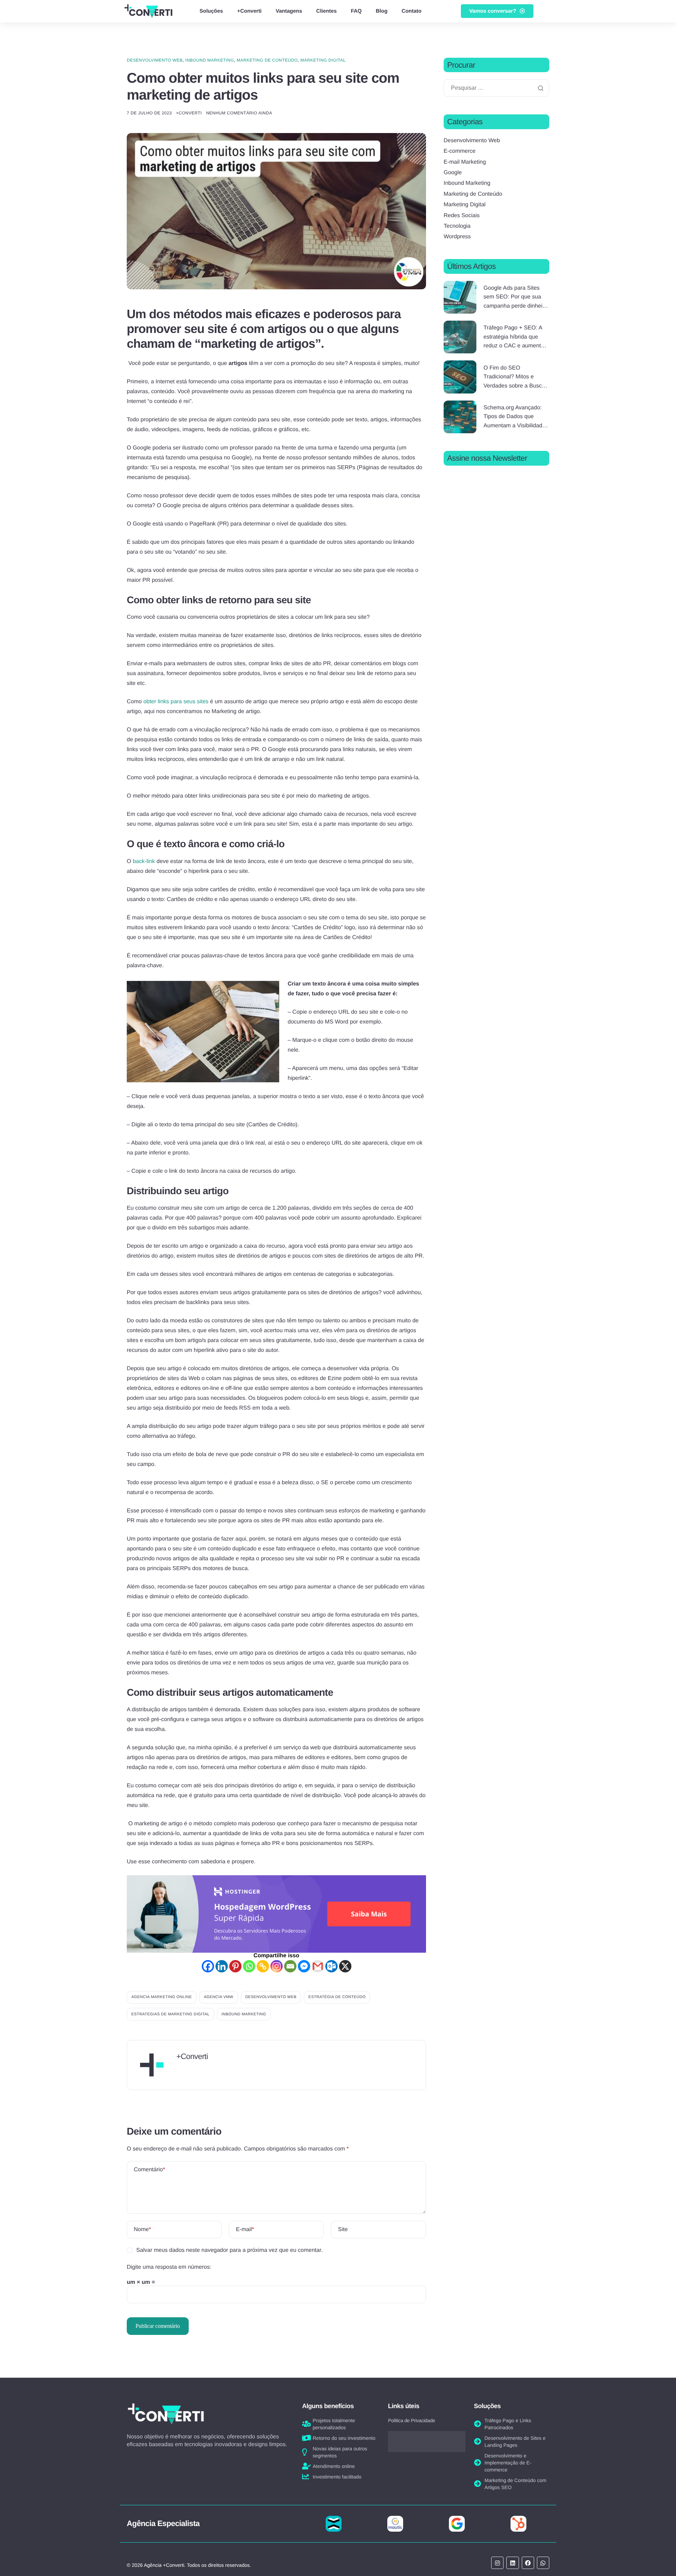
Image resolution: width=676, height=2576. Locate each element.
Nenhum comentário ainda (239, 113)
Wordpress (457, 237)
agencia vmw (219, 1997)
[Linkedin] (222, 1966)
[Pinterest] (235, 1966)
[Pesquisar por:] (496, 88)
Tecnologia (457, 226)
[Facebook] (208, 1966)
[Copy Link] (263, 1966)
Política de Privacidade (412, 2420)
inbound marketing (244, 2014)
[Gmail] (318, 1966)
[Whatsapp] (249, 1966)
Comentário (149, 2170)
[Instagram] (277, 1966)
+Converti (249, 11)
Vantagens (289, 11)
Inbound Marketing (209, 60)
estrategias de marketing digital (170, 2014)
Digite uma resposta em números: (169, 2267)
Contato (412, 11)
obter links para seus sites (176, 702)
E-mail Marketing (465, 162)
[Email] (290, 1966)
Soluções (211, 11)
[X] (345, 1966)
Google (453, 173)
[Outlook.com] (331, 1966)
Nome (142, 2229)
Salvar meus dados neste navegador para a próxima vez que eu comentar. (229, 2250)
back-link (144, 861)
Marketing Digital (323, 60)
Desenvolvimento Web (155, 60)
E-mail (245, 2229)
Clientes (326, 11)
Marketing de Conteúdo (267, 60)
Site (343, 2229)
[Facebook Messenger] (304, 1966)
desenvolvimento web (271, 1997)
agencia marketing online (162, 1997)
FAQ (356, 11)
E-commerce (460, 151)
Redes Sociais (462, 216)
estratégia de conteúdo (337, 1997)
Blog (381, 11)
